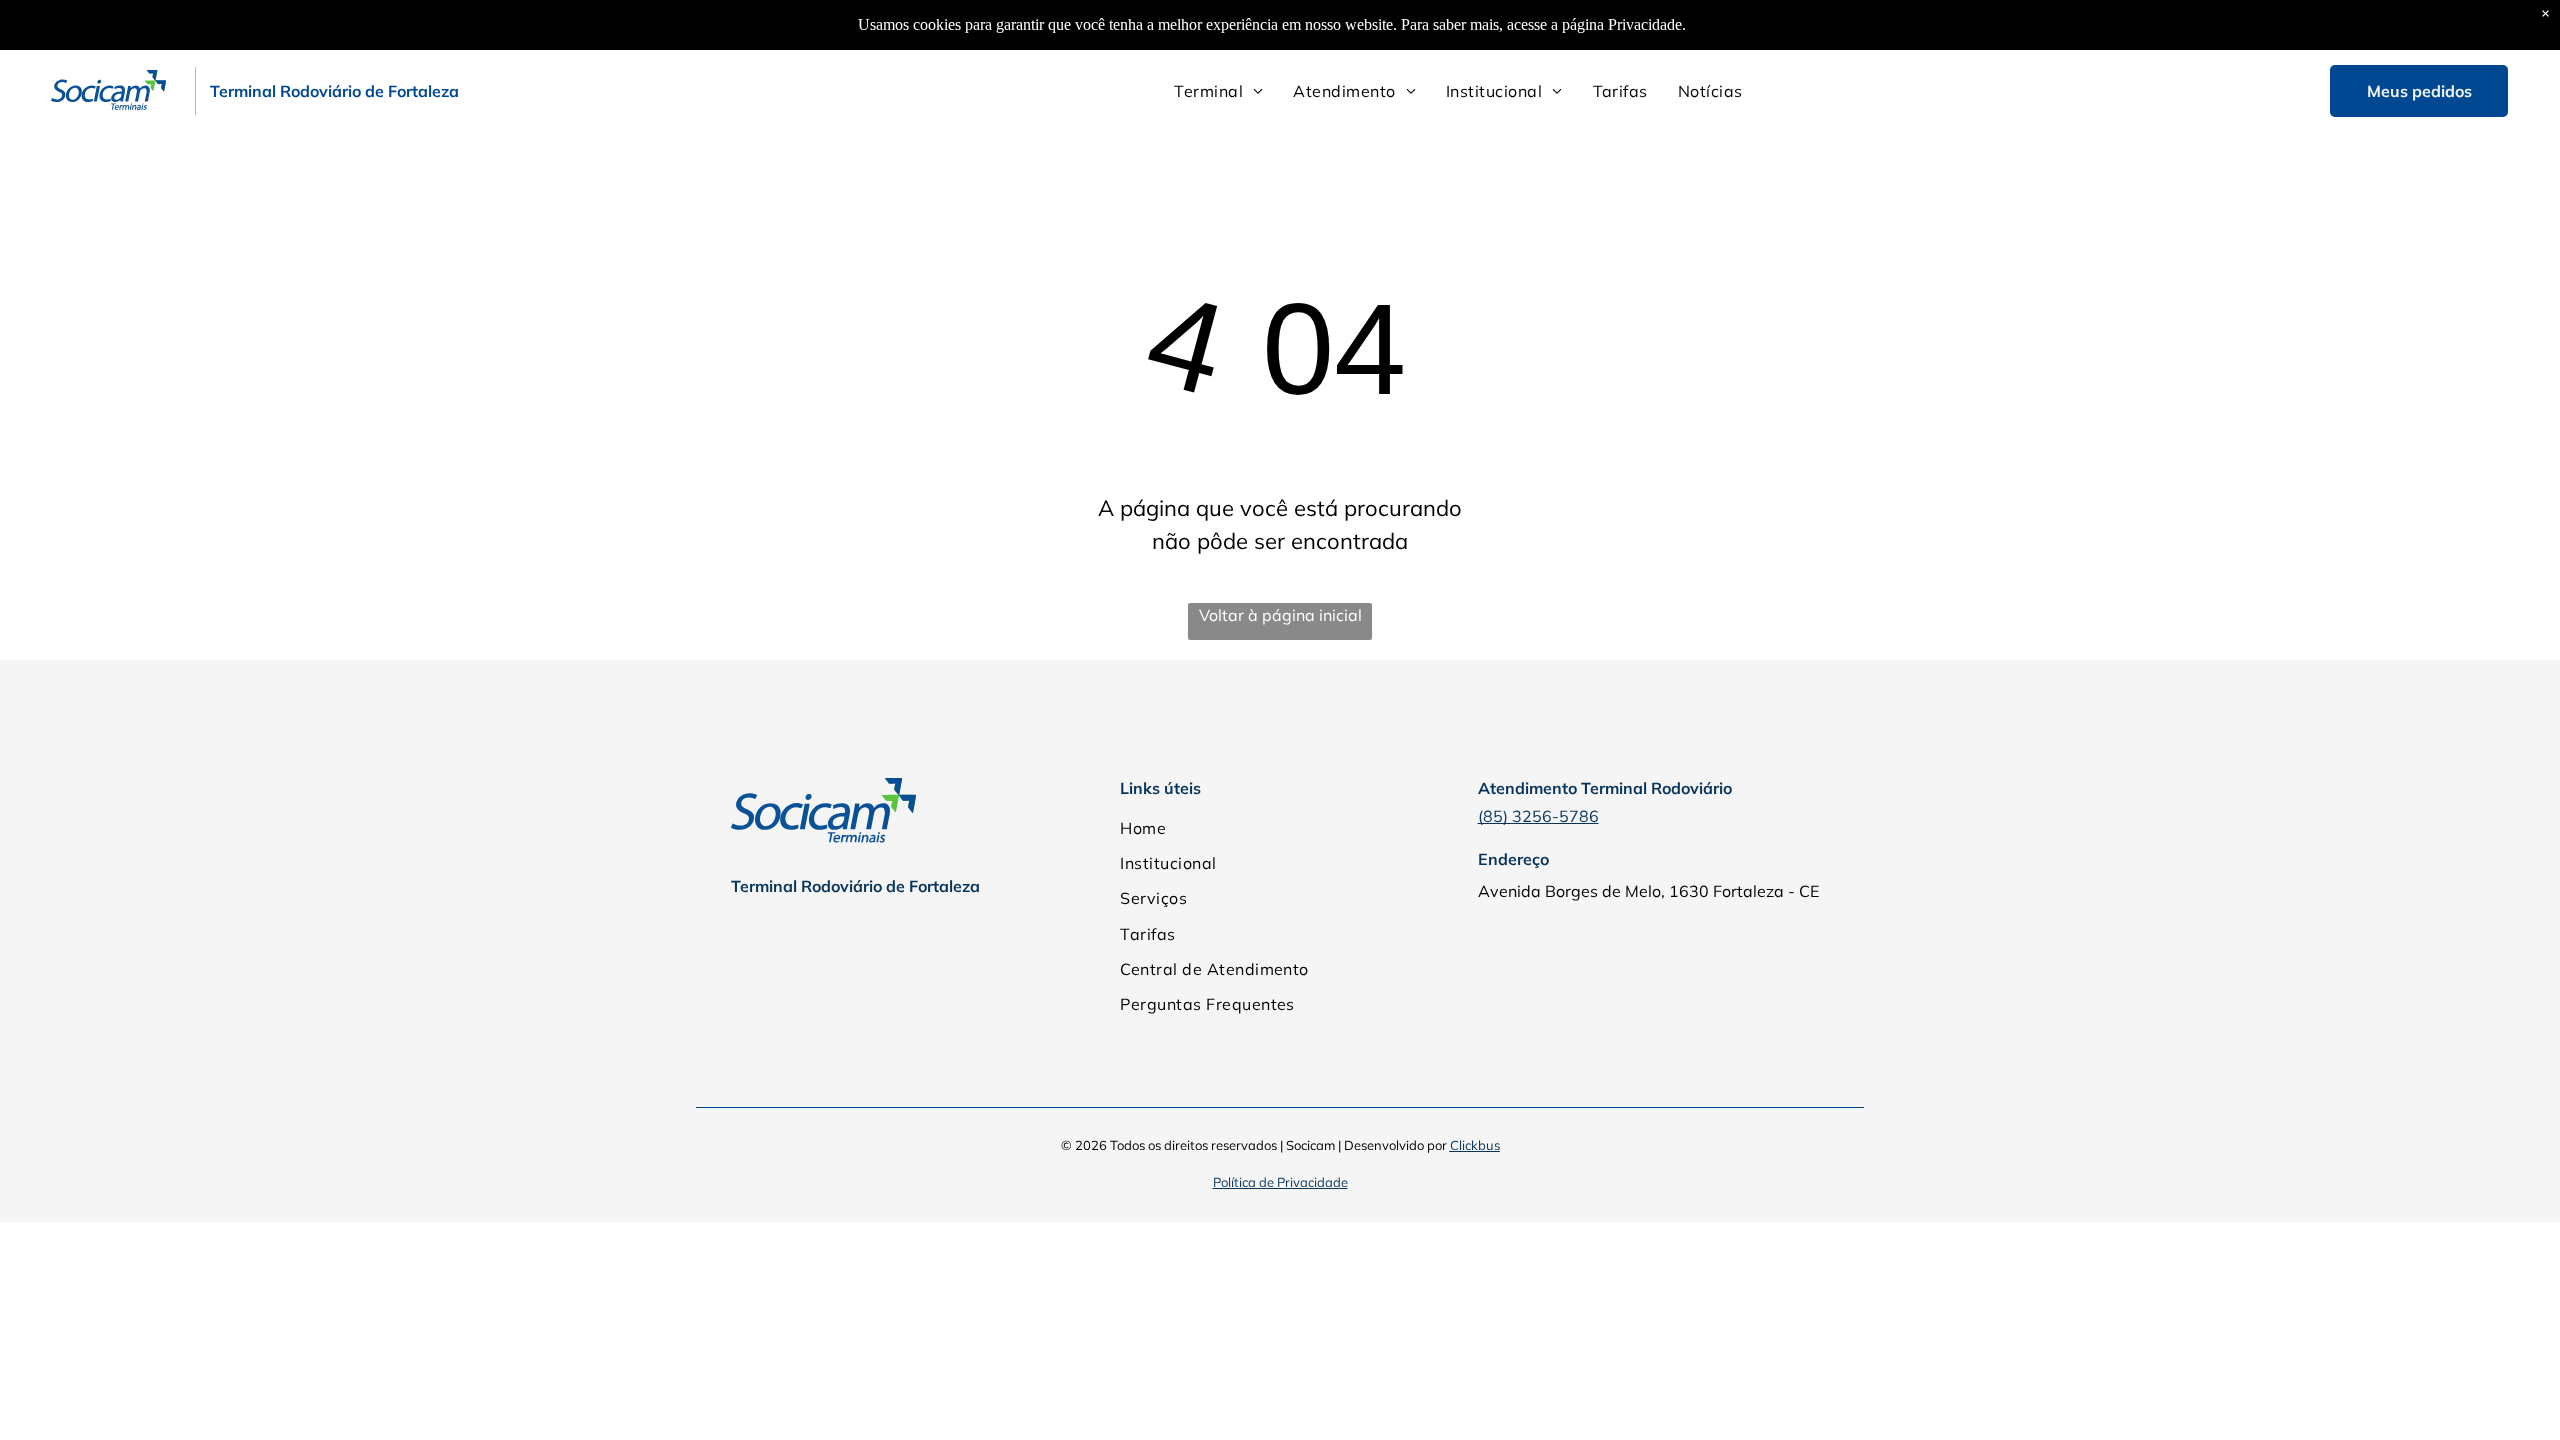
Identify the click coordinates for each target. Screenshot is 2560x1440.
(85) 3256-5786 (1538, 816)
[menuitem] (1218, 91)
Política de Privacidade (1280, 1182)
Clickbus (1475, 1145)
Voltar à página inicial (1280, 615)
